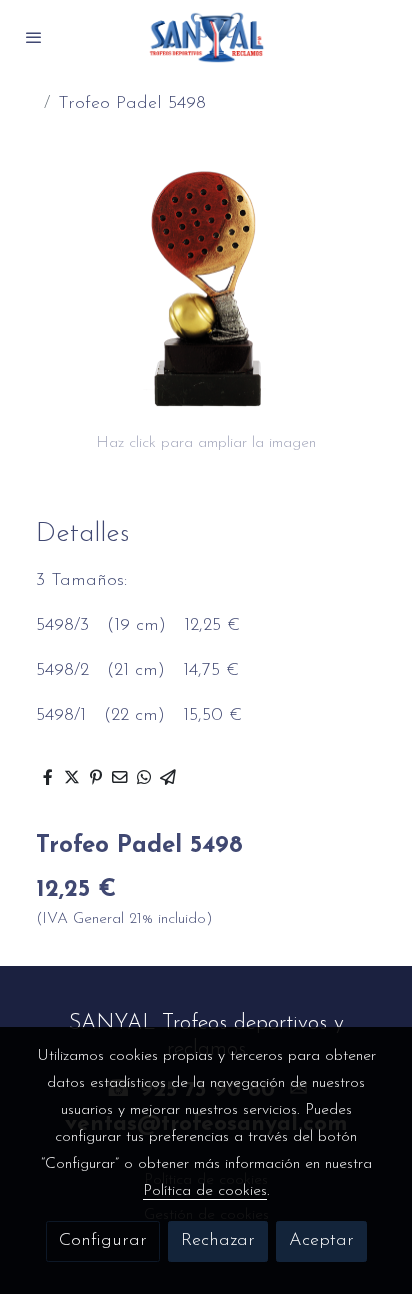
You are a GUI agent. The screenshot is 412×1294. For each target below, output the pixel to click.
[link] (206, 37)
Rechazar (218, 1241)
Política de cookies (205, 1191)
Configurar (103, 1241)
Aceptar (321, 1241)
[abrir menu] (34, 37)
